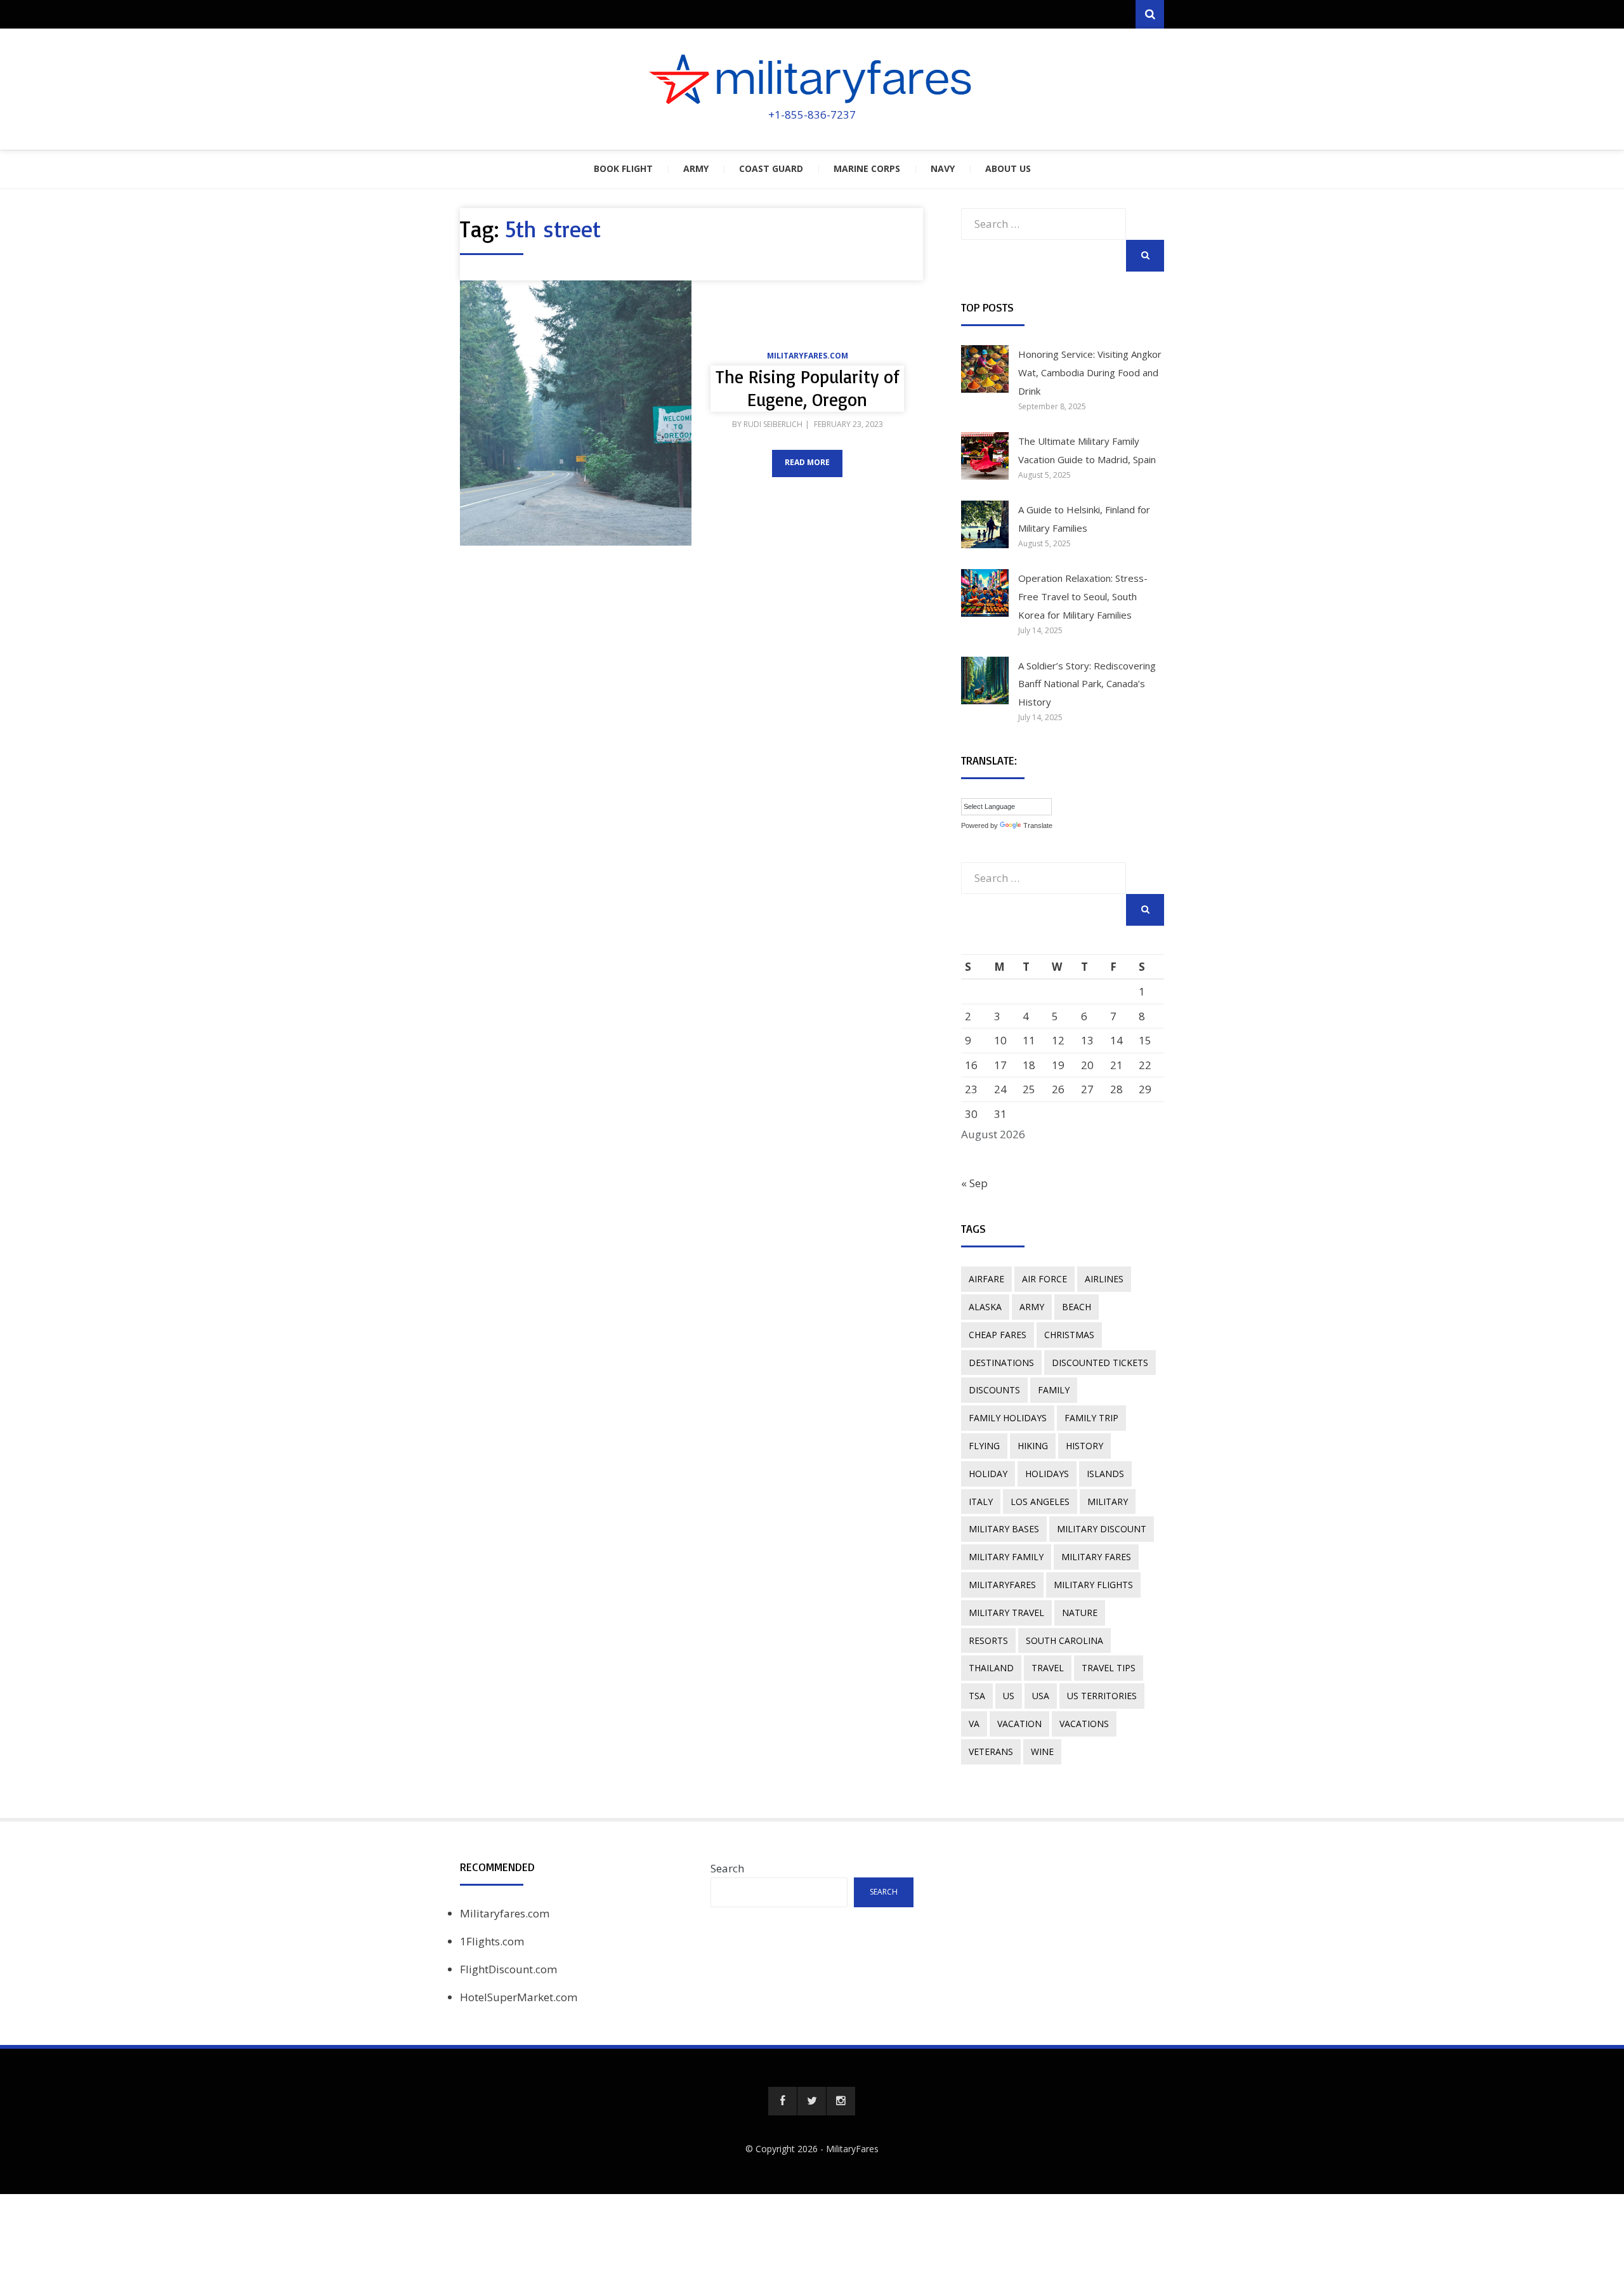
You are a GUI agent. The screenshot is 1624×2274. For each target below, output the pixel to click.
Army (696, 168)
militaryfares (1002, 1585)
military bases (1004, 1529)
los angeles (1040, 1502)
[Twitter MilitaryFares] (812, 2101)
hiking (1033, 1446)
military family (1006, 1557)
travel (1048, 1668)
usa (1041, 1696)
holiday (988, 1474)
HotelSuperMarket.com (519, 1997)
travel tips (1109, 1668)
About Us (1008, 168)
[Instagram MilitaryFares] (841, 2101)
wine (1042, 1752)
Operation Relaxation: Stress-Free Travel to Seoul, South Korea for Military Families (1083, 596)
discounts (994, 1390)
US (1009, 1696)
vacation (1019, 1724)
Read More (807, 462)
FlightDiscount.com (508, 1969)
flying (984, 1446)
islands (1105, 1474)
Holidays (1047, 1474)
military (1108, 1502)
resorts (988, 1640)
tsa (977, 1696)
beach (1077, 1307)
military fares (1096, 1557)
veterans (991, 1752)
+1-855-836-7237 (812, 115)
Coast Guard (771, 168)
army (1032, 1307)
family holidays (1008, 1418)
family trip (1091, 1418)
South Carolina (1064, 1640)
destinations (1001, 1363)
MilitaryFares (852, 2149)
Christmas (1069, 1335)
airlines (1104, 1279)
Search (727, 1868)
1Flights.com (492, 1941)
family (1054, 1390)
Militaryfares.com (808, 356)
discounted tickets (1100, 1363)
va (974, 1724)
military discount (1102, 1529)
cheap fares (998, 1335)
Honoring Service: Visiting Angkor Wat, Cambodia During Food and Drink (1090, 372)
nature (1080, 1613)
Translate (1038, 825)
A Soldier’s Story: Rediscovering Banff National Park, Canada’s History (1087, 684)
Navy (943, 168)
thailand (991, 1668)
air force (1044, 1279)
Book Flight (623, 168)
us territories (1102, 1696)
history (1084, 1446)
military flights (1093, 1585)
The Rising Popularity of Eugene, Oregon (808, 388)
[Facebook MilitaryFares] (783, 2101)
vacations (1084, 1724)
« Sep (974, 1183)
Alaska (985, 1307)
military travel (1006, 1613)
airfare (986, 1279)
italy (981, 1502)
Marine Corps (867, 168)
